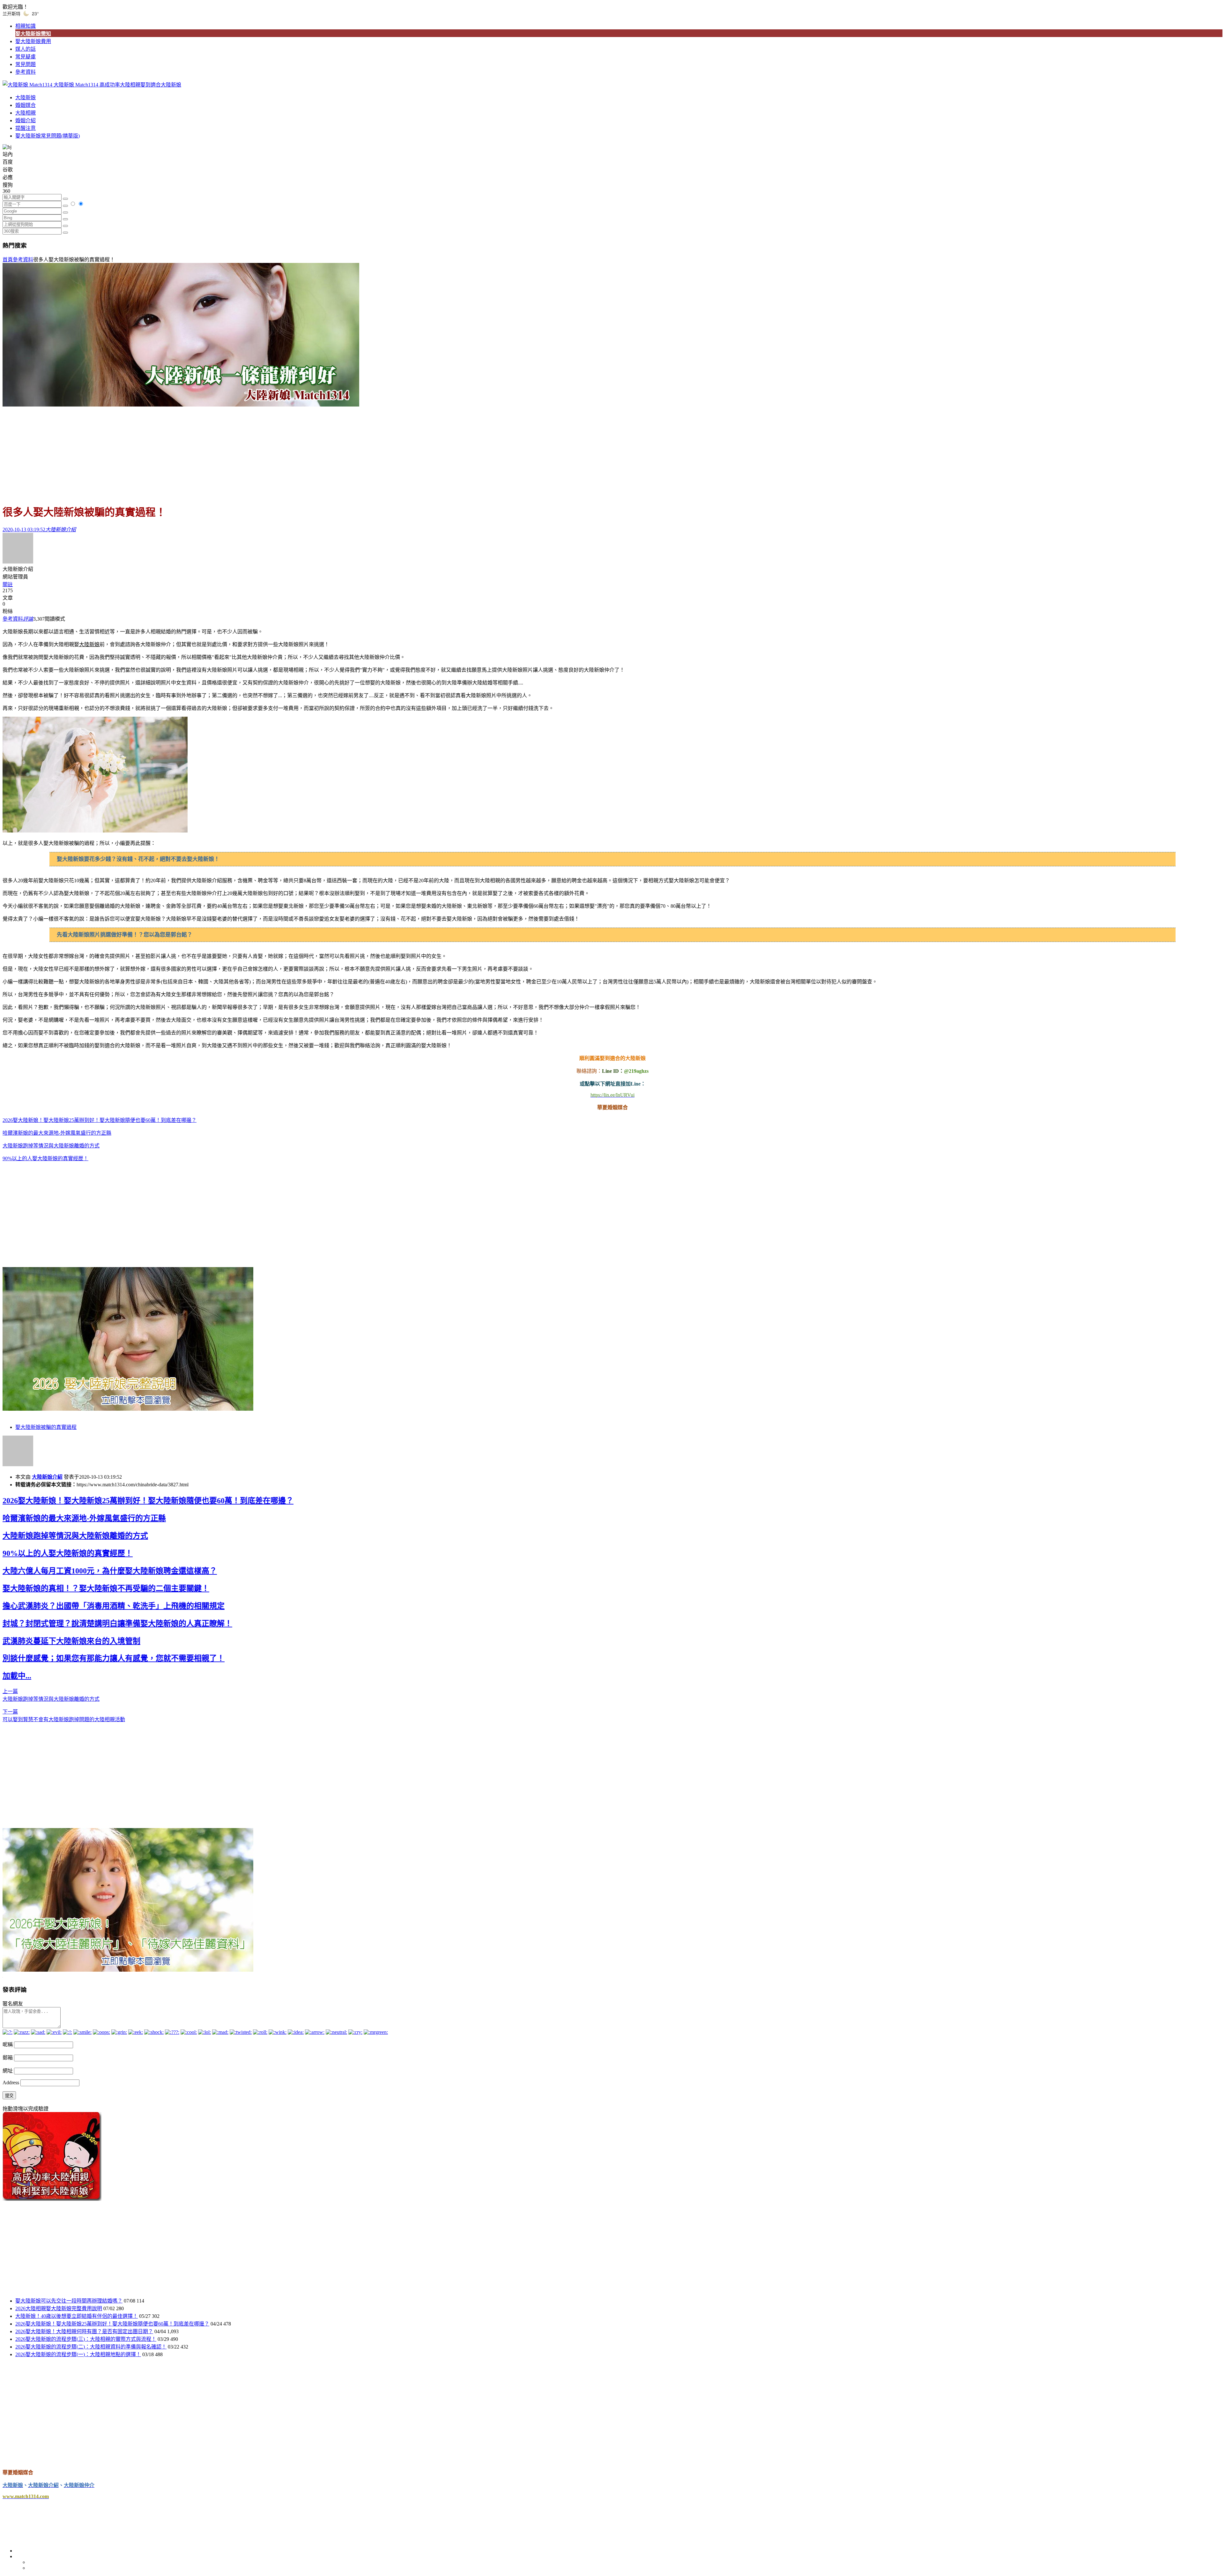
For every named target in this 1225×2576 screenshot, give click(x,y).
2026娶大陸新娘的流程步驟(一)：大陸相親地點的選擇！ (78, 2354)
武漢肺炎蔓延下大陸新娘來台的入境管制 (71, 1641)
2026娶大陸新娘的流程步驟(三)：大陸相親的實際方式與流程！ (86, 2339)
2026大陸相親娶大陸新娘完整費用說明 (59, 2308)
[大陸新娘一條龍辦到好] (181, 405)
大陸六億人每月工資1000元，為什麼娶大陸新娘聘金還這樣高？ (110, 1571)
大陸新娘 (26, 97)
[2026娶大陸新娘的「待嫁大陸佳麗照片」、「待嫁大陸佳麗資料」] (128, 1970)
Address (11, 2083)
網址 (8, 2071)
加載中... (17, 1676)
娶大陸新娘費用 (33, 41)
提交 (9, 2096)
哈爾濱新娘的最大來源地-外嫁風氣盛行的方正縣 (57, 1133)
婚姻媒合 (26, 105)
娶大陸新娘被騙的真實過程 (46, 1427)
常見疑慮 (26, 57)
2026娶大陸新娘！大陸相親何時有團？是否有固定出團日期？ (84, 2331)
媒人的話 (26, 49)
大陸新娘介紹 (47, 1477)
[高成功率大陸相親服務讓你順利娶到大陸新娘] (52, 2199)
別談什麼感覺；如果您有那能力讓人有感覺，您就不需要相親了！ (114, 1658)
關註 (8, 584)
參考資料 (26, 72)
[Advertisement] (612, 452)
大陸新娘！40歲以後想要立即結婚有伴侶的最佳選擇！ (77, 2316)
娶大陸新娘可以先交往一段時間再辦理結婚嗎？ (69, 2301)
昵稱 (8, 2045)
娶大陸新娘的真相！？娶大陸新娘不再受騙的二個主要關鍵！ (106, 1588)
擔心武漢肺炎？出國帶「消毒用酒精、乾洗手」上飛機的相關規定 (114, 1606)
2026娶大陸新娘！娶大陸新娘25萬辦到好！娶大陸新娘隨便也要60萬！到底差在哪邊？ (100, 1120)
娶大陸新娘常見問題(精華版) (48, 136)
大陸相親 (26, 113)
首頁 (8, 260)
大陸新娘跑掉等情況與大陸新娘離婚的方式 (51, 1146)
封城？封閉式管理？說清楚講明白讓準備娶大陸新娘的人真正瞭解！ (117, 1624)
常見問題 (26, 64)
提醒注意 (26, 128)
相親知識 (26, 26)
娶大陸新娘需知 (33, 34)
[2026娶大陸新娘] (128, 1409)
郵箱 (8, 2058)
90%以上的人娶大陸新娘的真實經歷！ (45, 1158)
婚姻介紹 (26, 120)
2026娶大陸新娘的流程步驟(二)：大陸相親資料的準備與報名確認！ (91, 2347)
